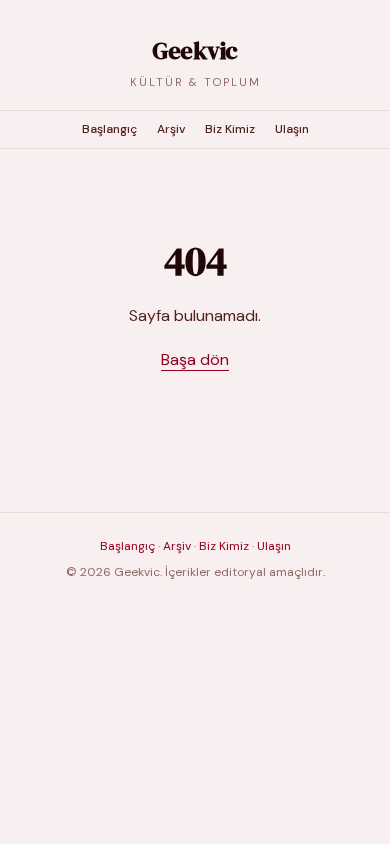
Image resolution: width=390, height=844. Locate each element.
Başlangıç (109, 129)
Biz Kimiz (230, 129)
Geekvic (195, 50)
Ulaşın (292, 129)
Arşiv (171, 129)
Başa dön (195, 359)
